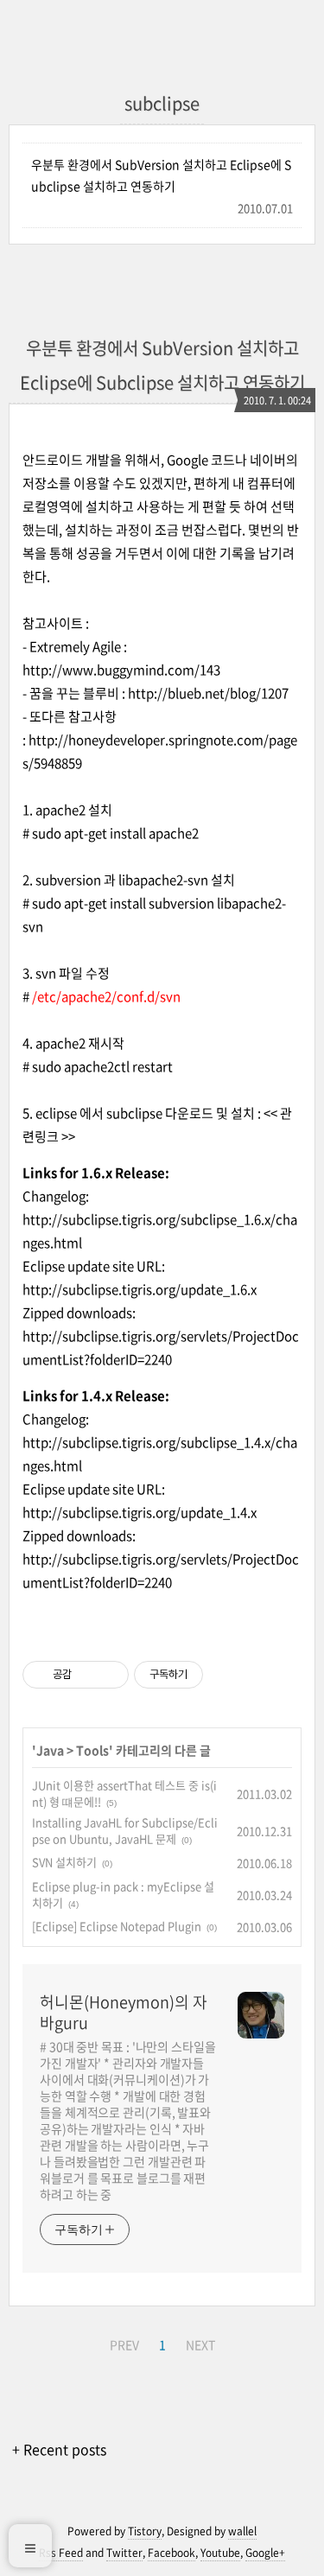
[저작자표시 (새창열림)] (211, 1675)
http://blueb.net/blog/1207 (208, 693)
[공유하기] (88, 1675)
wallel (242, 2531)
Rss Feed (61, 2553)
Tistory (145, 2531)
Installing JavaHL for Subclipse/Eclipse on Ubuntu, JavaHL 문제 (125, 1831)
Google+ (265, 2553)
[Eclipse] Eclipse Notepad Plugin (117, 1926)
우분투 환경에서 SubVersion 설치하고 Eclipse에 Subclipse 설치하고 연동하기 (161, 175)
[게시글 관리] (109, 1675)
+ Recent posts (59, 2449)
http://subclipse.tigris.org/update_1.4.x (140, 1512)
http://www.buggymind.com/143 (121, 670)
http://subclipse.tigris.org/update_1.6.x (140, 1289)
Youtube (220, 2553)
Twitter (124, 2553)
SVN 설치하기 (64, 1862)
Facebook (172, 2553)
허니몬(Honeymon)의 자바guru (124, 2013)
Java (50, 1750)
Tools (92, 1750)
